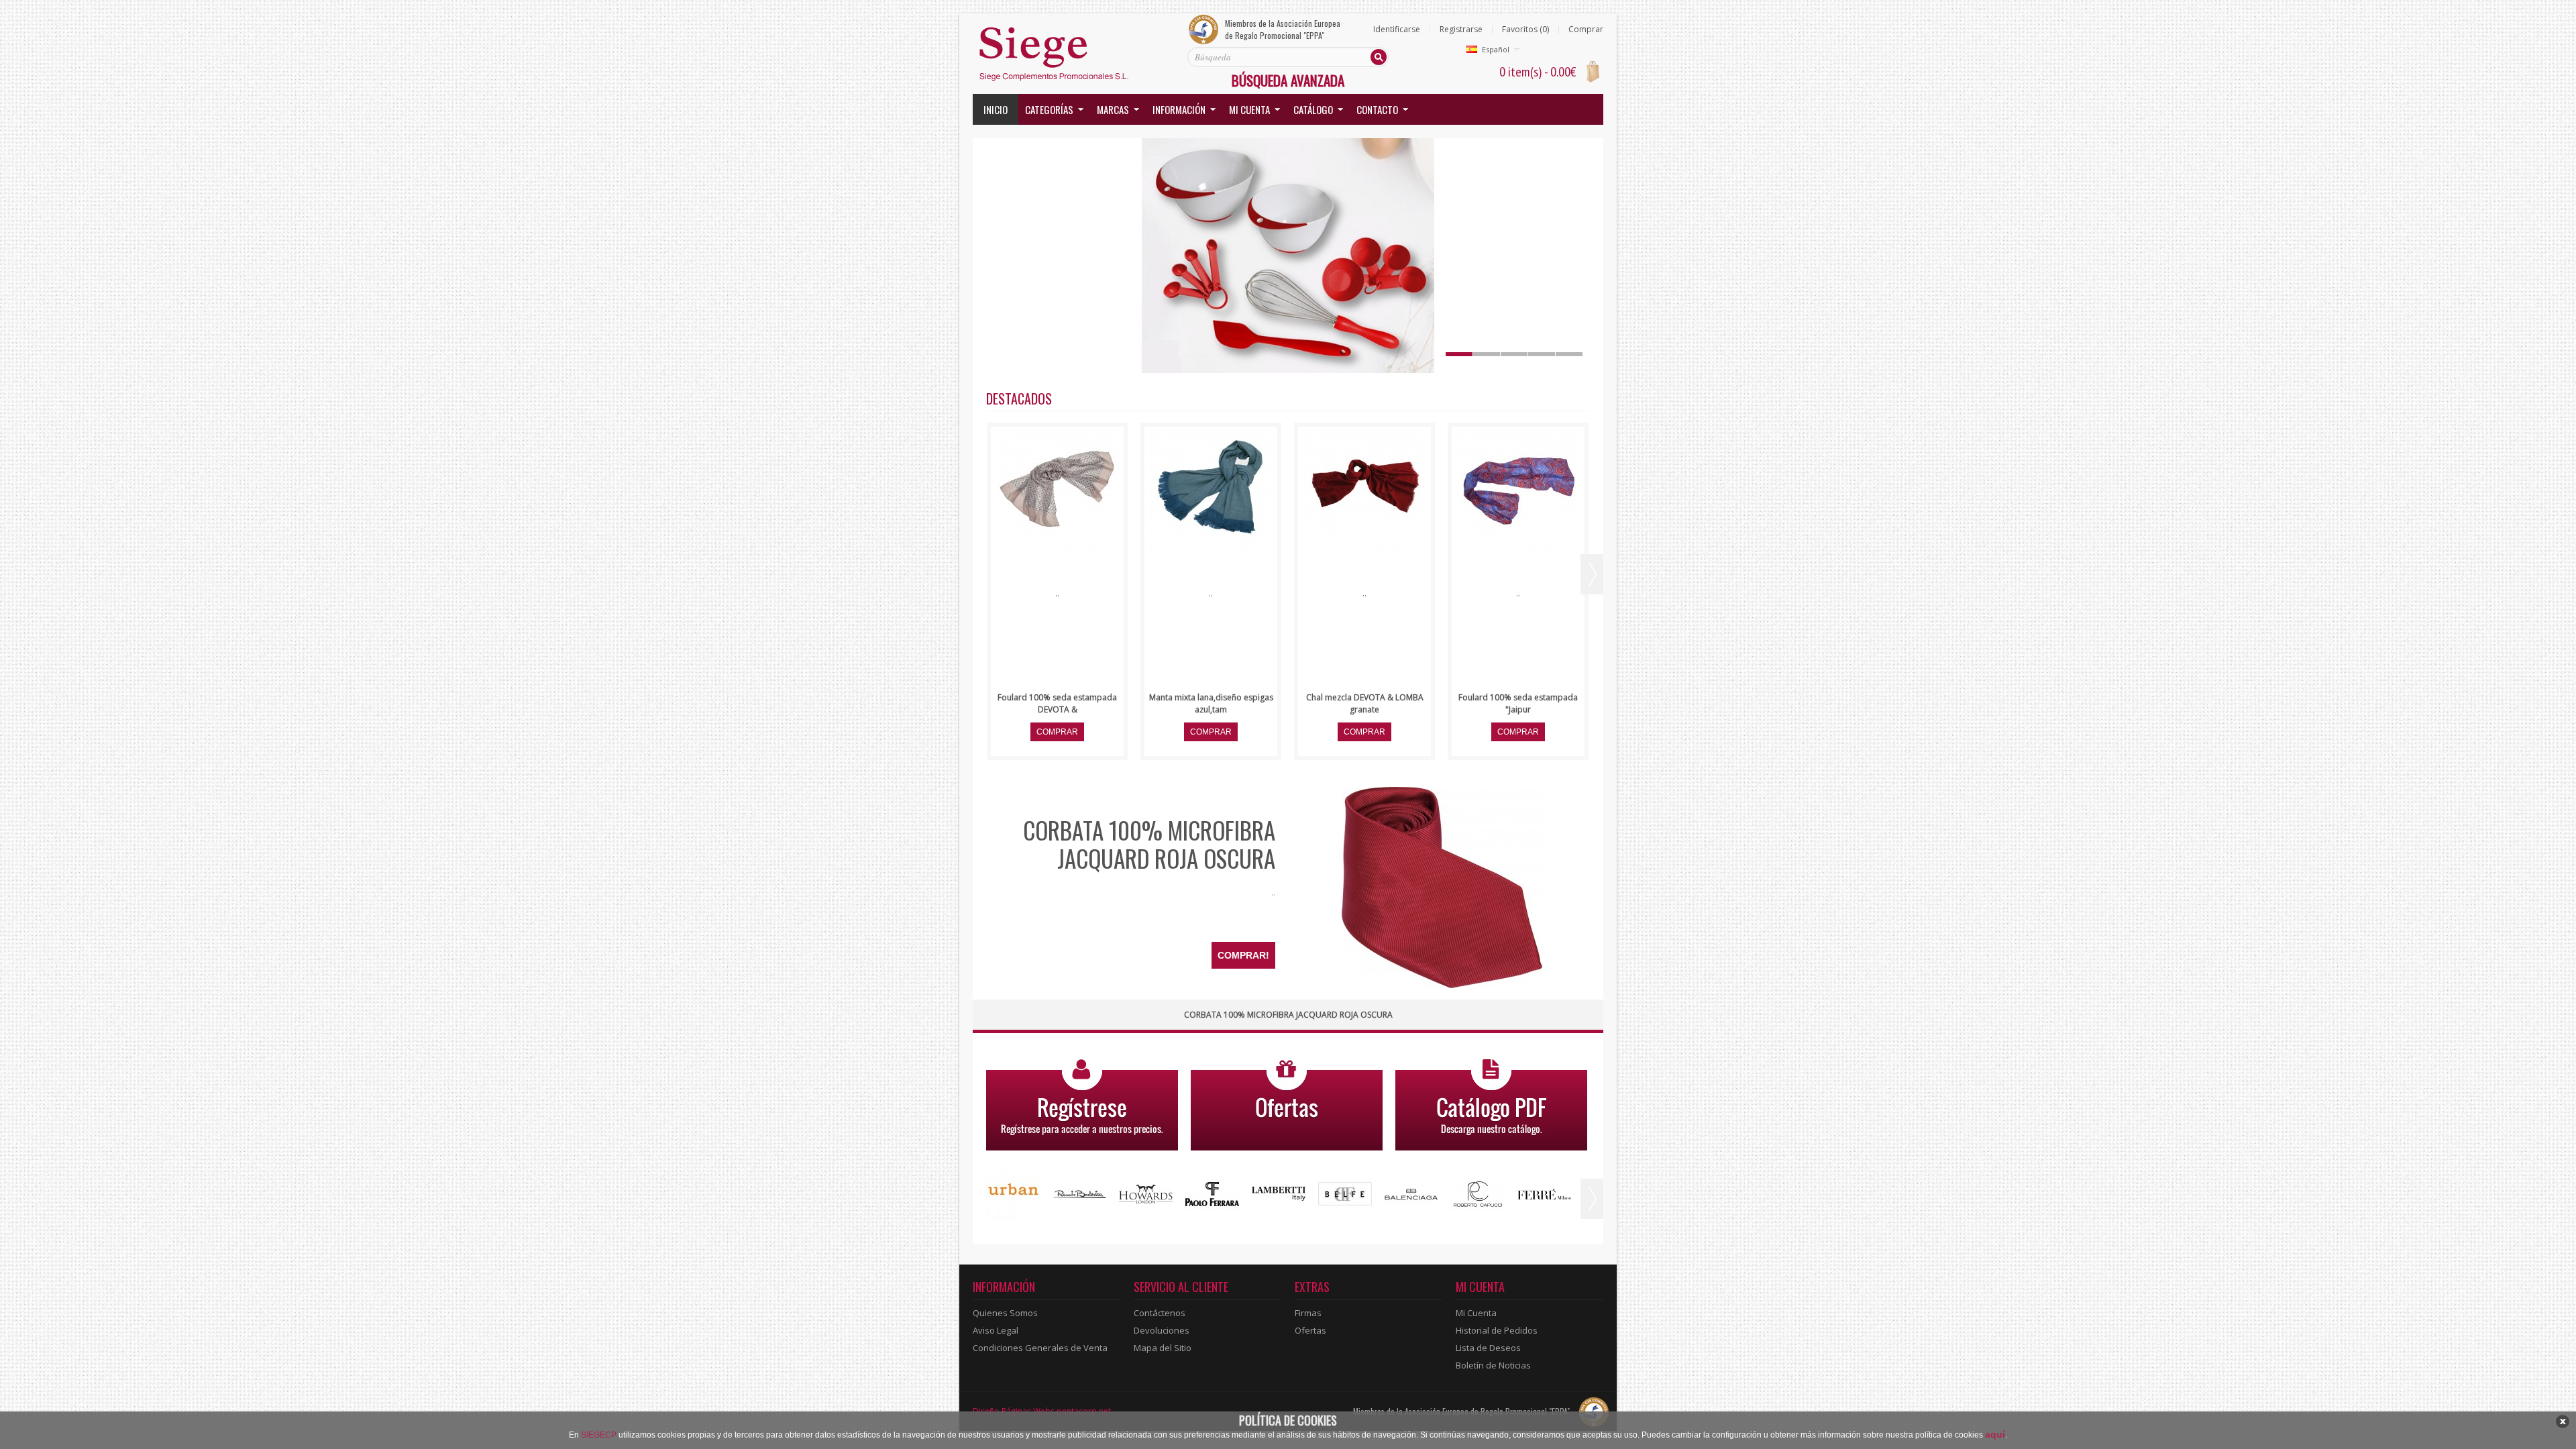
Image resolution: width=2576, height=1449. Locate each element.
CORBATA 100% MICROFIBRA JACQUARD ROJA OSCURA (1288, 1015)
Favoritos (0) (1525, 30)
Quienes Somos (1005, 1313)
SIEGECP (599, 1435)
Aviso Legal (996, 1330)
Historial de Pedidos (1497, 1330)
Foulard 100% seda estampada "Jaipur (1518, 703)
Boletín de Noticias (1493, 1365)
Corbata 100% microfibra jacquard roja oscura (1149, 844)
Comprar (1586, 30)
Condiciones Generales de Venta (1040, 1348)
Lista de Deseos (1488, 1348)
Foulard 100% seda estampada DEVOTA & (1057, 703)
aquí (1995, 1434)
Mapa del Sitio (1163, 1348)
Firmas (1308, 1313)
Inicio (996, 109)
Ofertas (1310, 1330)
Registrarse (1461, 30)
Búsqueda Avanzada (1288, 80)
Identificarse (1397, 30)
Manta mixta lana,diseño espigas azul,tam (1211, 703)
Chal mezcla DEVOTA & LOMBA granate (1365, 703)
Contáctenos (1160, 1313)
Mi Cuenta (1476, 1313)
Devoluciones (1162, 1330)
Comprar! (1243, 955)
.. (1273, 892)
